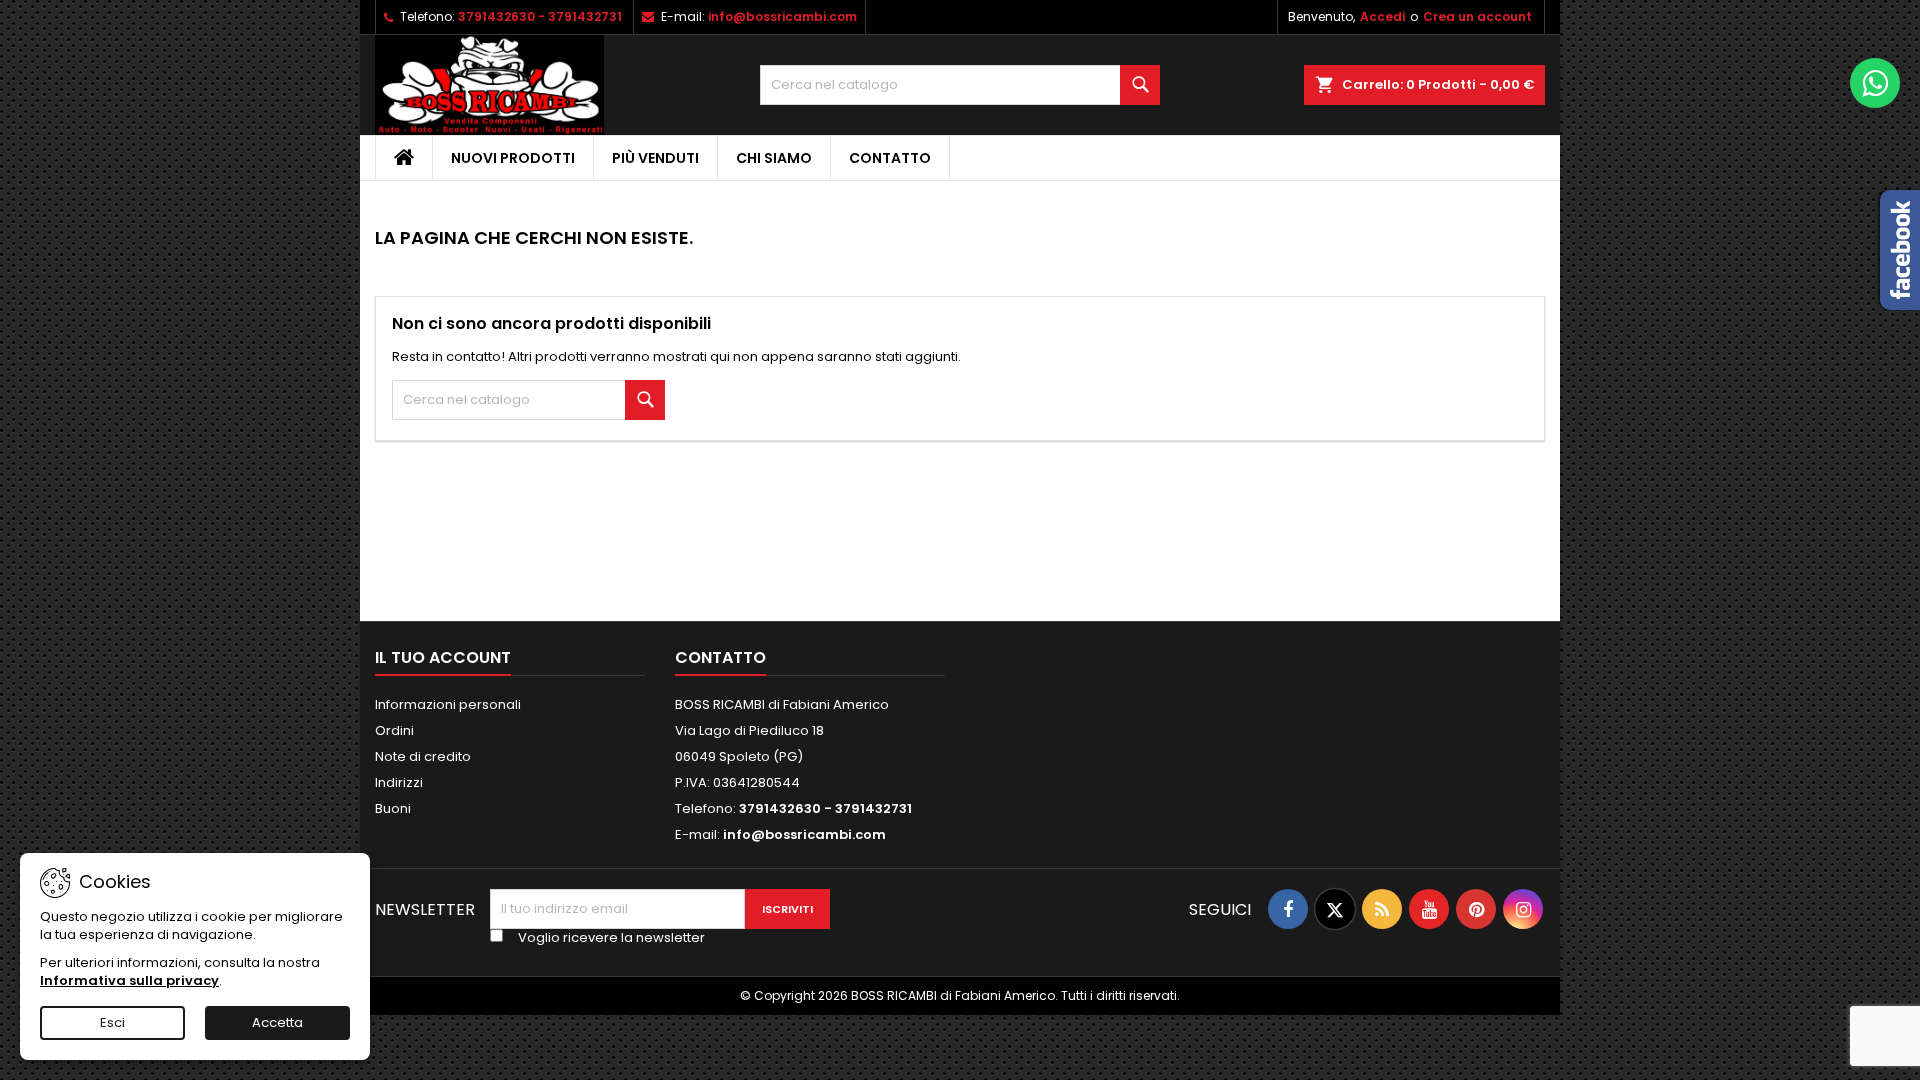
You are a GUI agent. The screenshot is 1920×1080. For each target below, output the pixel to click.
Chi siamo (774, 158)
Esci (112, 1022)
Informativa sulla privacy (129, 980)
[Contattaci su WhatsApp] (1875, 83)
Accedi (1382, 16)
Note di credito (423, 756)
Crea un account (1477, 16)
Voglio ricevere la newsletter (611, 938)
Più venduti (655, 158)
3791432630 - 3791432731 (540, 16)
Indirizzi (399, 782)
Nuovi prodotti (513, 158)
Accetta (277, 1022)
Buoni (393, 808)
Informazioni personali (448, 704)
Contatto (890, 158)
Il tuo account (443, 657)
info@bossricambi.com (782, 16)
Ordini (394, 730)
